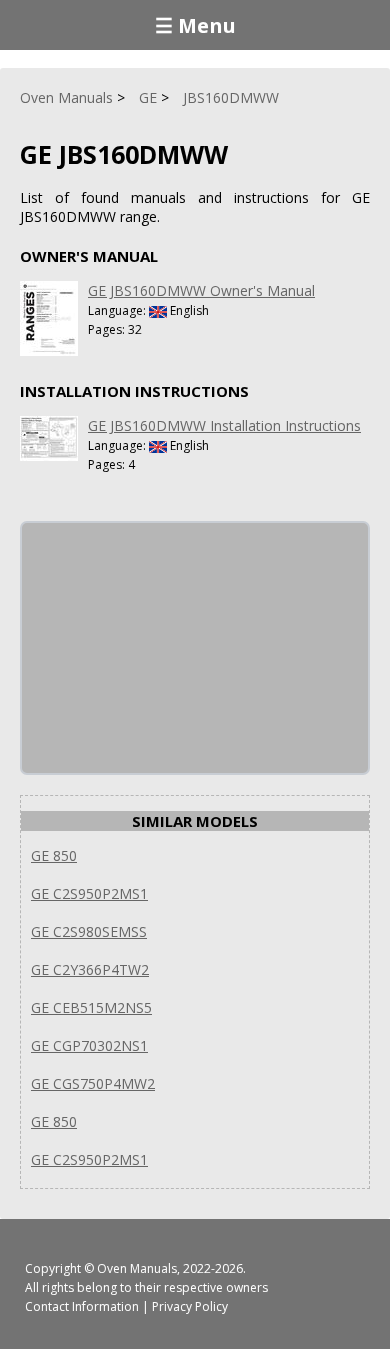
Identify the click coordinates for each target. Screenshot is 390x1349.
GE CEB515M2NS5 (91, 1007)
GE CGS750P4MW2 (93, 1083)
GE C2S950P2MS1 (89, 893)
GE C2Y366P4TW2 (90, 969)
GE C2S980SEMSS (89, 931)
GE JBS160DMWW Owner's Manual (201, 290)
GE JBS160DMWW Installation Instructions (224, 425)
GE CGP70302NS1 (89, 1045)
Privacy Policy (190, 1306)
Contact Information (82, 1306)
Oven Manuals (137, 1268)
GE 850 (54, 855)
